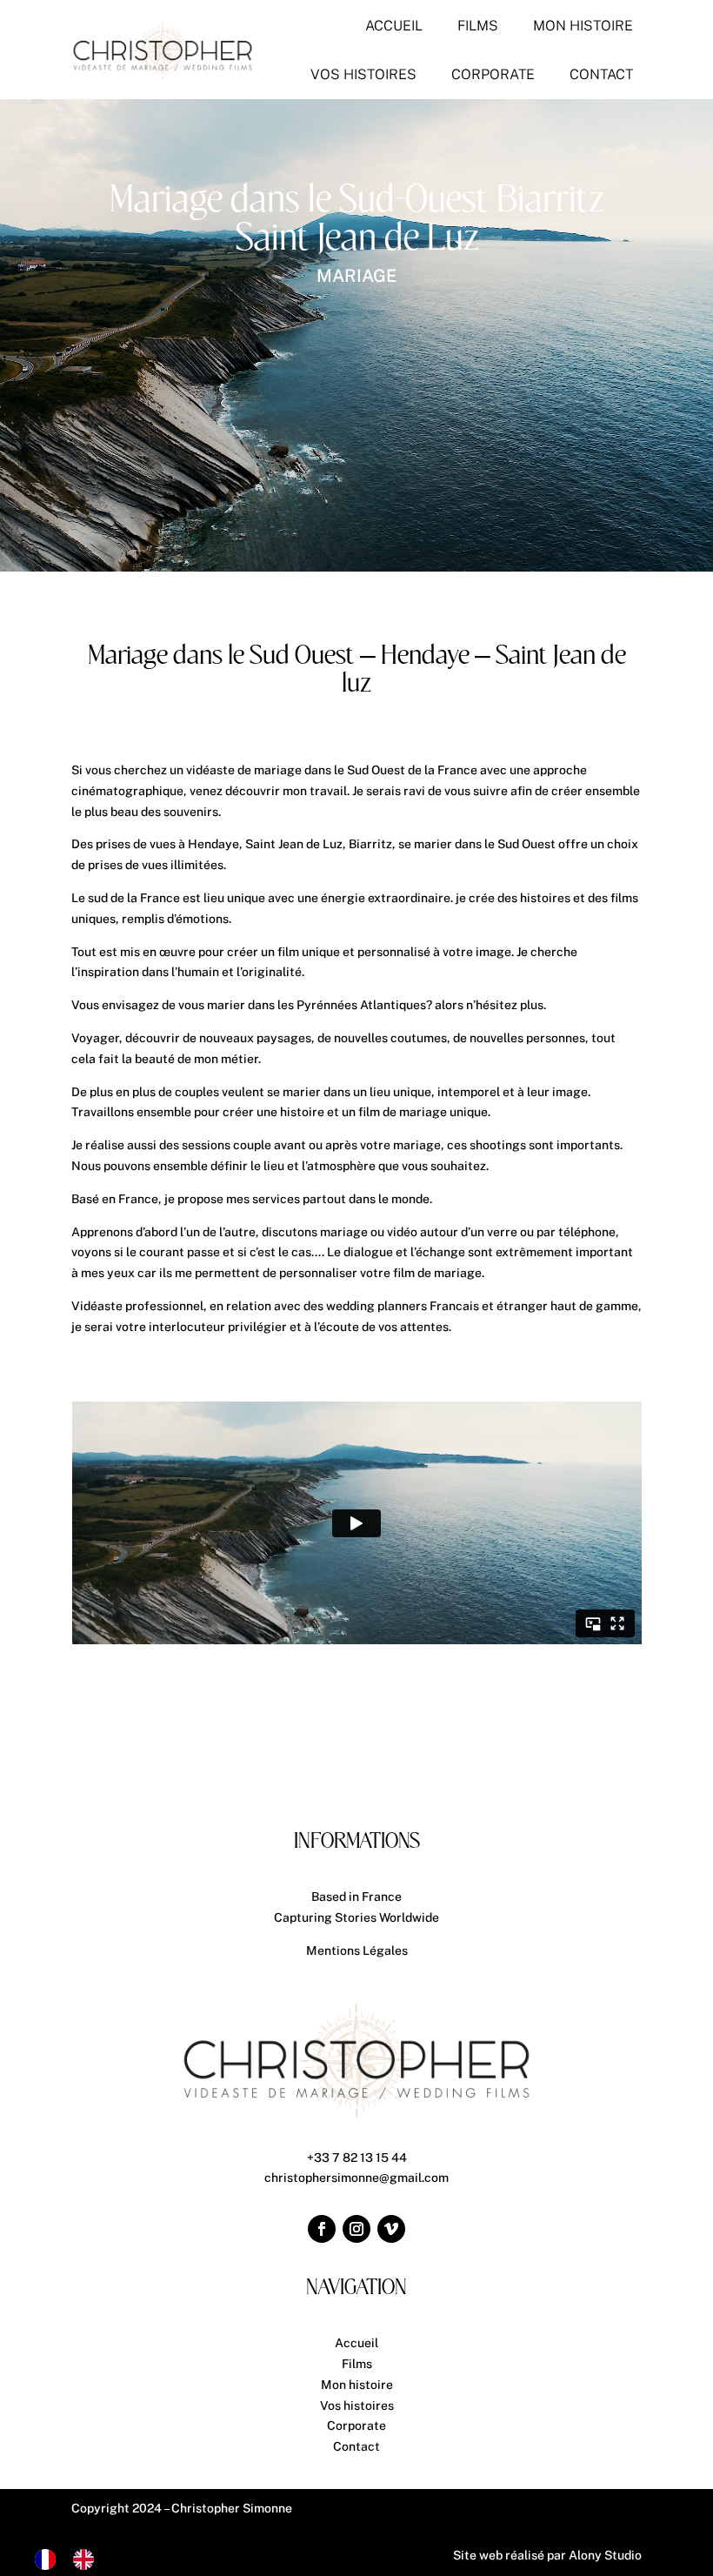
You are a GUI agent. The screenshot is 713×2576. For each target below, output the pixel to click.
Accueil (356, 2343)
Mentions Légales (357, 1950)
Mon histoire (357, 2385)
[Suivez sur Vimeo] (391, 2229)
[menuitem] (394, 26)
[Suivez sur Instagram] (356, 2229)
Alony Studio (605, 2555)
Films (357, 2364)
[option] (88, 2559)
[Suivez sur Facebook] (322, 2229)
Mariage (356, 276)
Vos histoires (357, 2405)
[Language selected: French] (73, 2559)
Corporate (356, 2425)
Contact (356, 2446)
